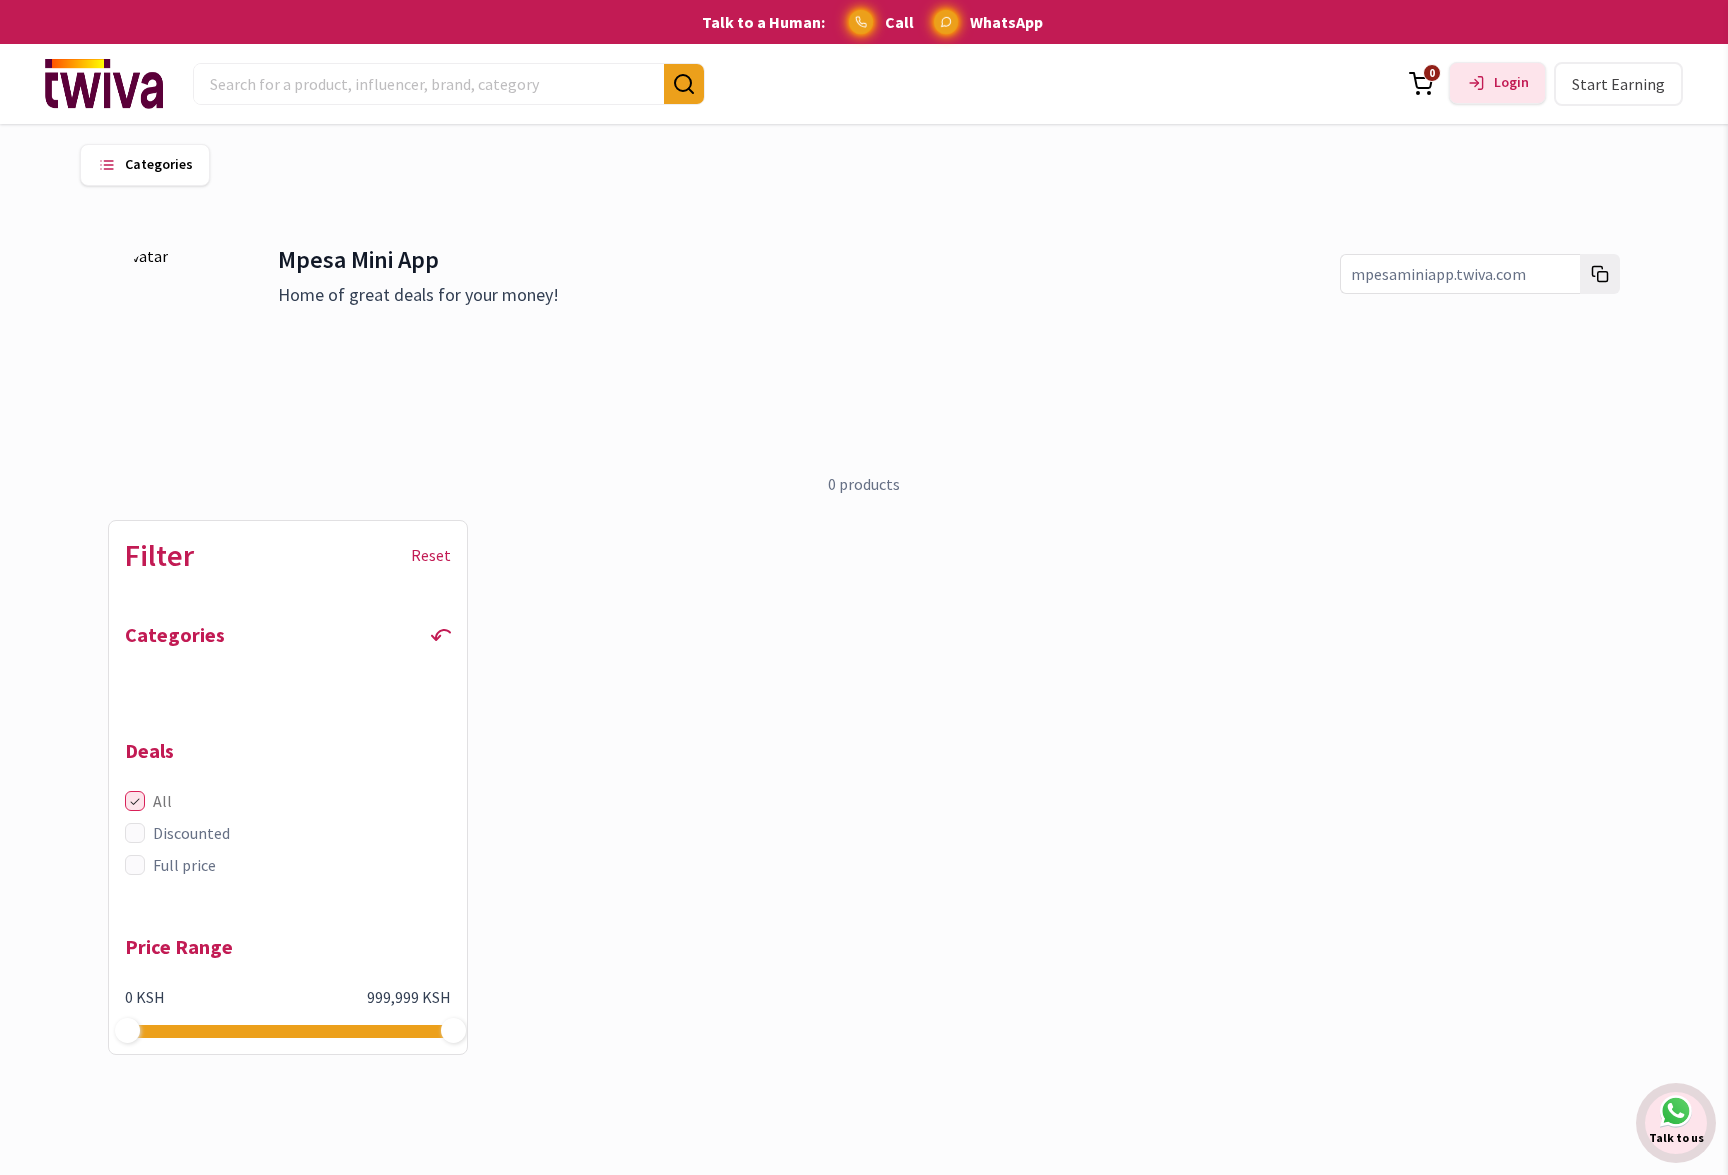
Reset (431, 555)
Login (1511, 82)
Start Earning (1618, 84)
